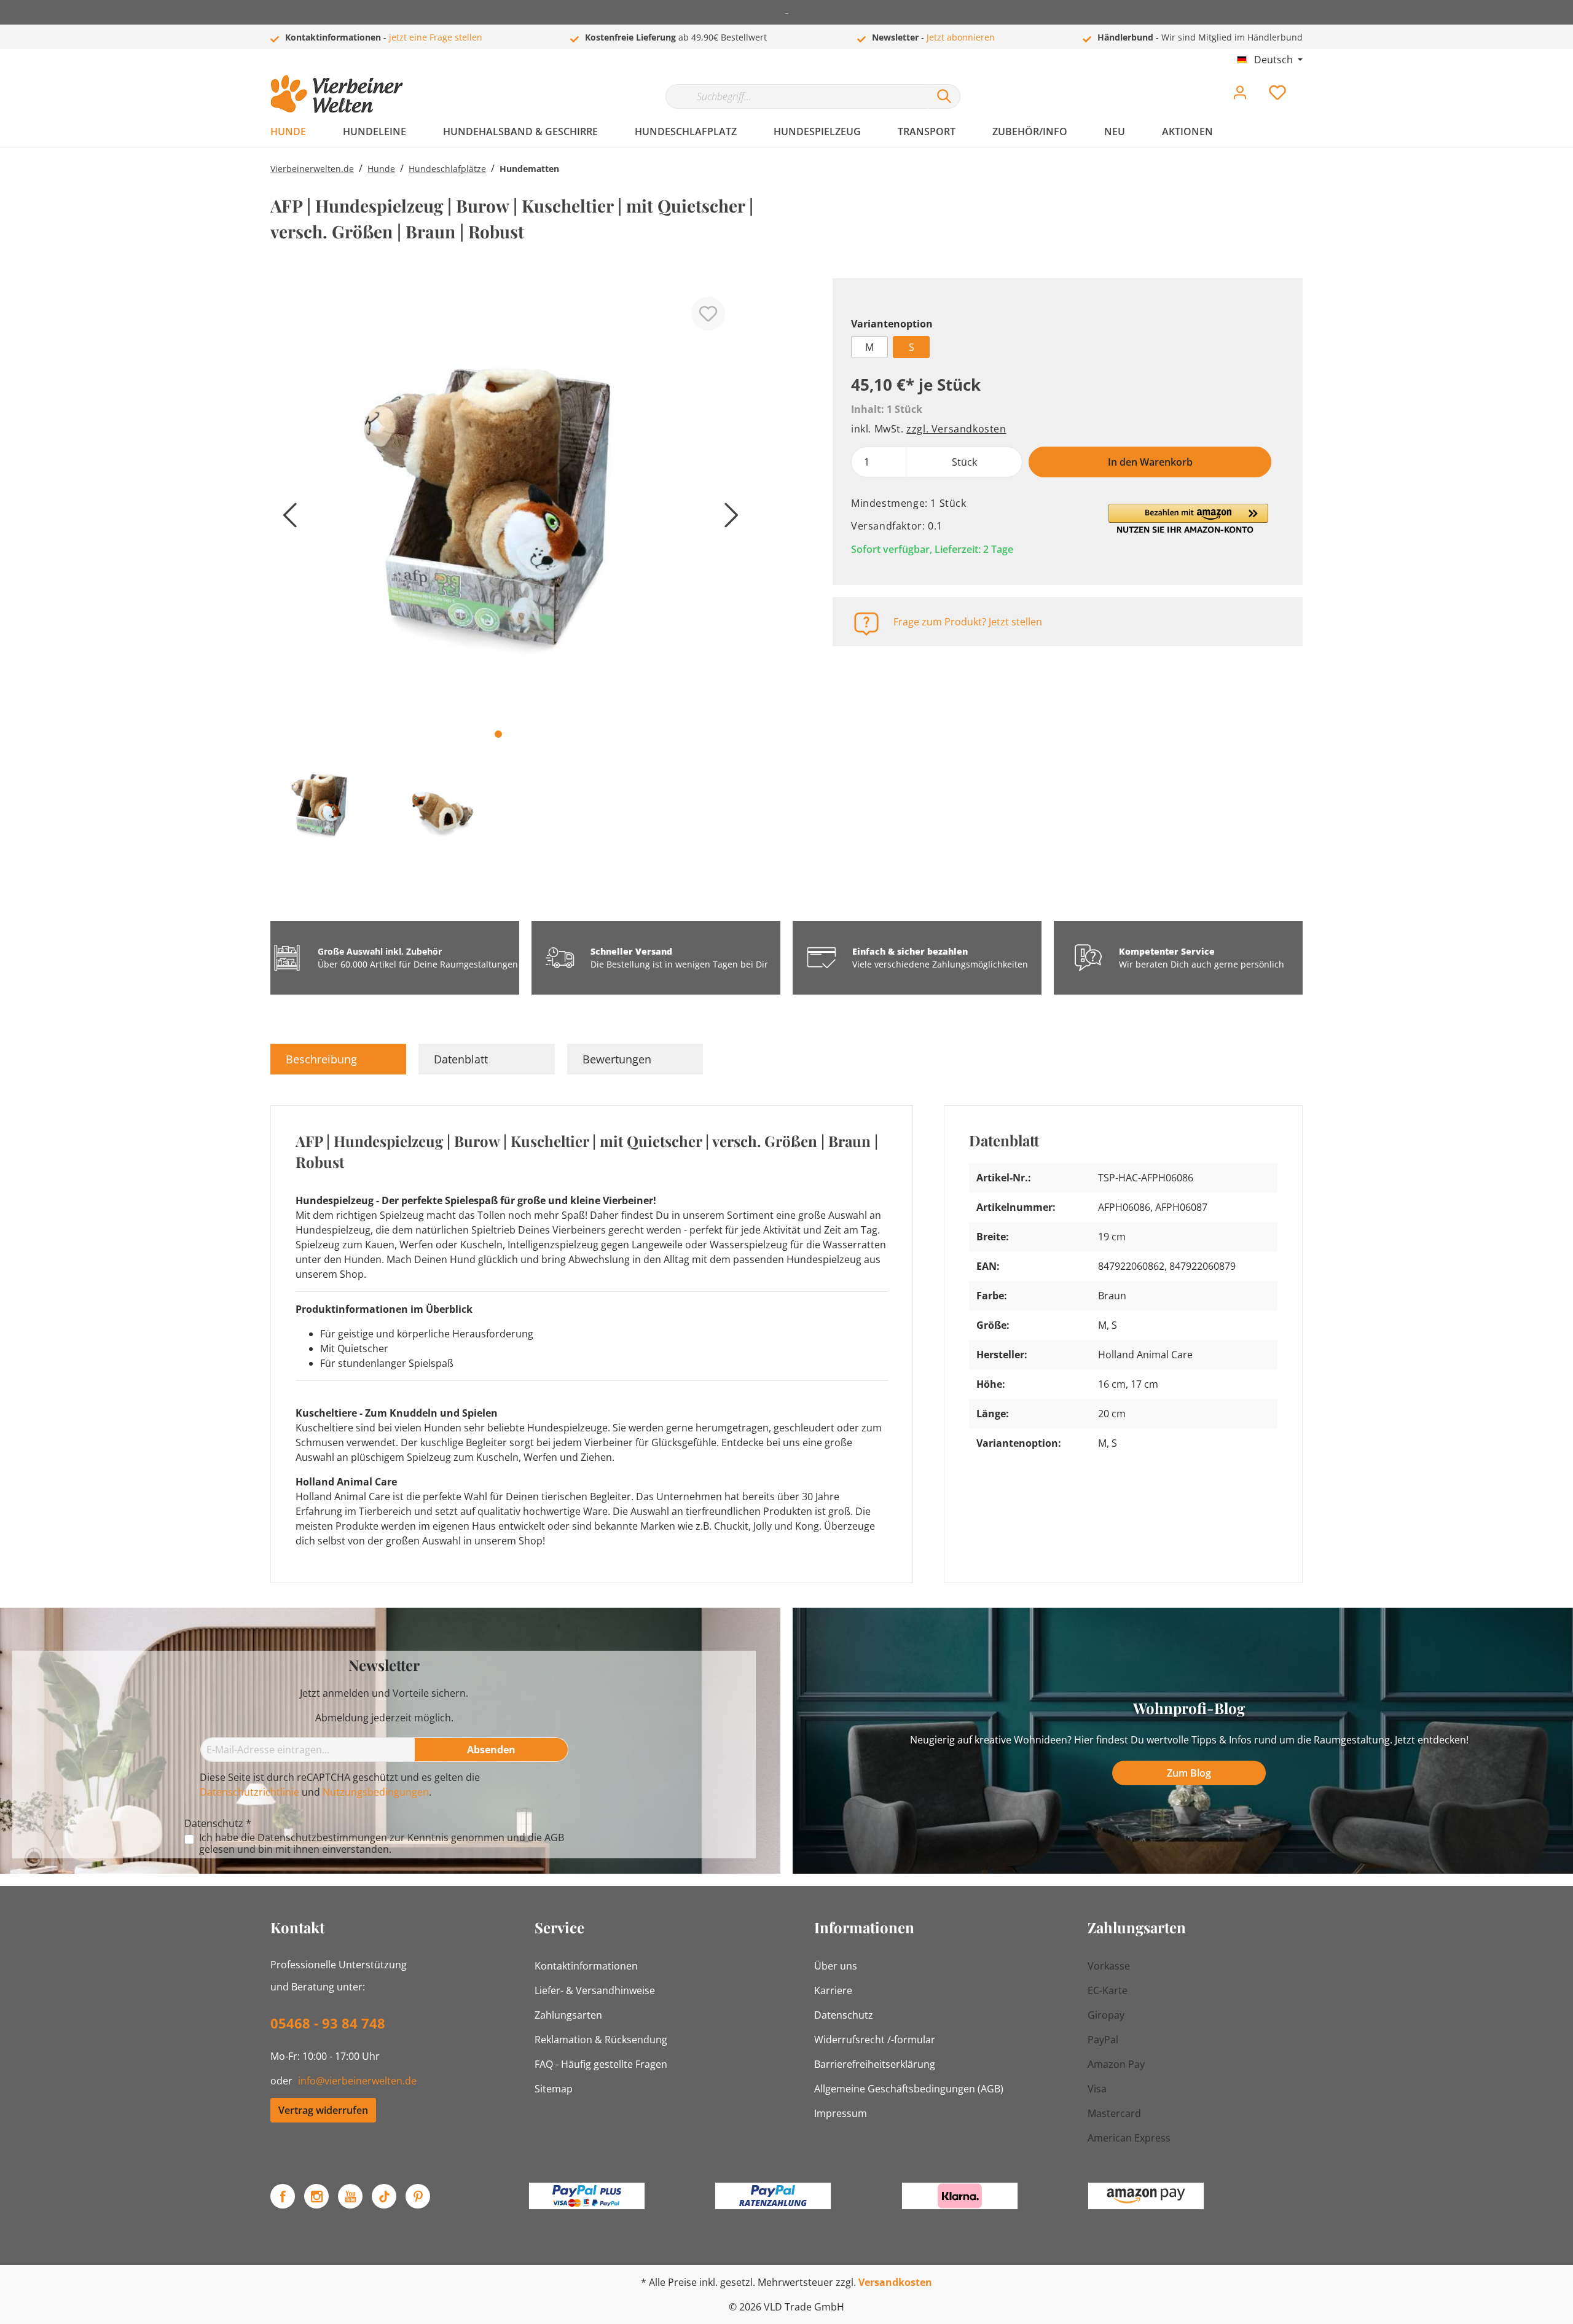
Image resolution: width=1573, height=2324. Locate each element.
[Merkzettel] (1277, 96)
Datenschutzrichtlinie (249, 1792)
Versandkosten (895, 2282)
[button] (1188, 518)
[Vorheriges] (286, 519)
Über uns (836, 1966)
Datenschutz (844, 2015)
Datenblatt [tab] (461, 1059)
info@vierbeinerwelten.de (357, 2081)
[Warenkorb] (1308, 84)
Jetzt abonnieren (961, 37)
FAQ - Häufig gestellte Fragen (601, 2064)
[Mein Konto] (1240, 96)
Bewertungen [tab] (617, 1059)
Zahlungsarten (568, 2015)
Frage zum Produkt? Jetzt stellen (968, 622)
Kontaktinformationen (586, 1966)
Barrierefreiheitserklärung (875, 2064)
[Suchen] (944, 96)
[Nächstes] (728, 519)
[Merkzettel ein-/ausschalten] (708, 314)
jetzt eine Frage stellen (436, 37)
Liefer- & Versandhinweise (595, 1990)
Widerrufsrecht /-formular (875, 2040)
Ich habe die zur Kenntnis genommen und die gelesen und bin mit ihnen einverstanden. (382, 1844)
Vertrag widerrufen (323, 2110)
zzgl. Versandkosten (956, 429)
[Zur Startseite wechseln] (337, 94)
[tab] (338, 1059)
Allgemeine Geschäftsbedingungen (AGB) (909, 2089)
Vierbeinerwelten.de (312, 169)
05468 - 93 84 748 (328, 2023)
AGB (554, 1837)
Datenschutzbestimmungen (322, 1837)
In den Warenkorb (1150, 462)
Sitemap (554, 2089)
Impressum (841, 2113)
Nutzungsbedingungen (376, 1792)
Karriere (833, 1990)
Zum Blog (1189, 1773)
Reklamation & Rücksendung (601, 2040)
